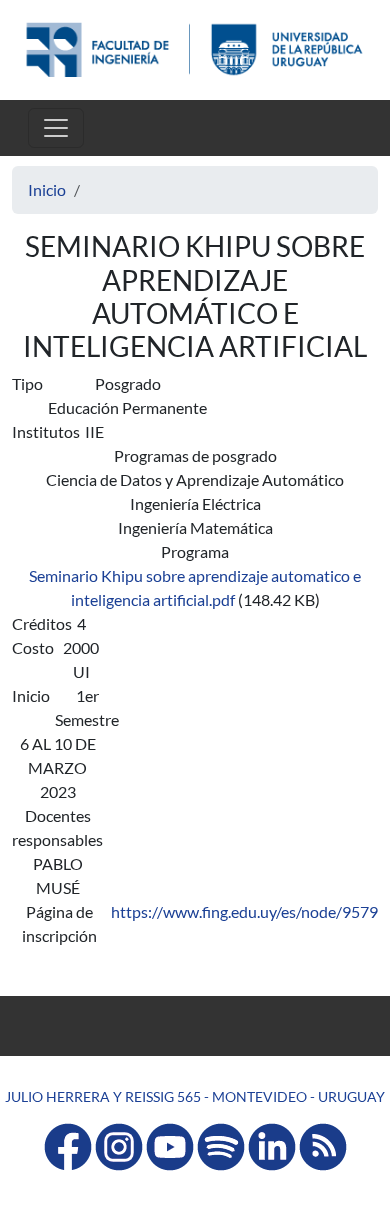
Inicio (47, 189)
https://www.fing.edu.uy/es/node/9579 (244, 911)
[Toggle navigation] (56, 128)
